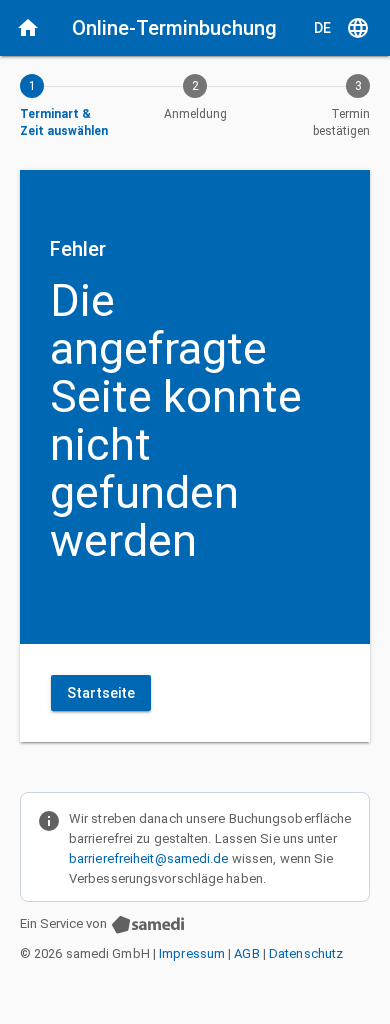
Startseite (101, 693)
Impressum (192, 953)
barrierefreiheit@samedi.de (149, 858)
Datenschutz (306, 953)
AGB (246, 953)
